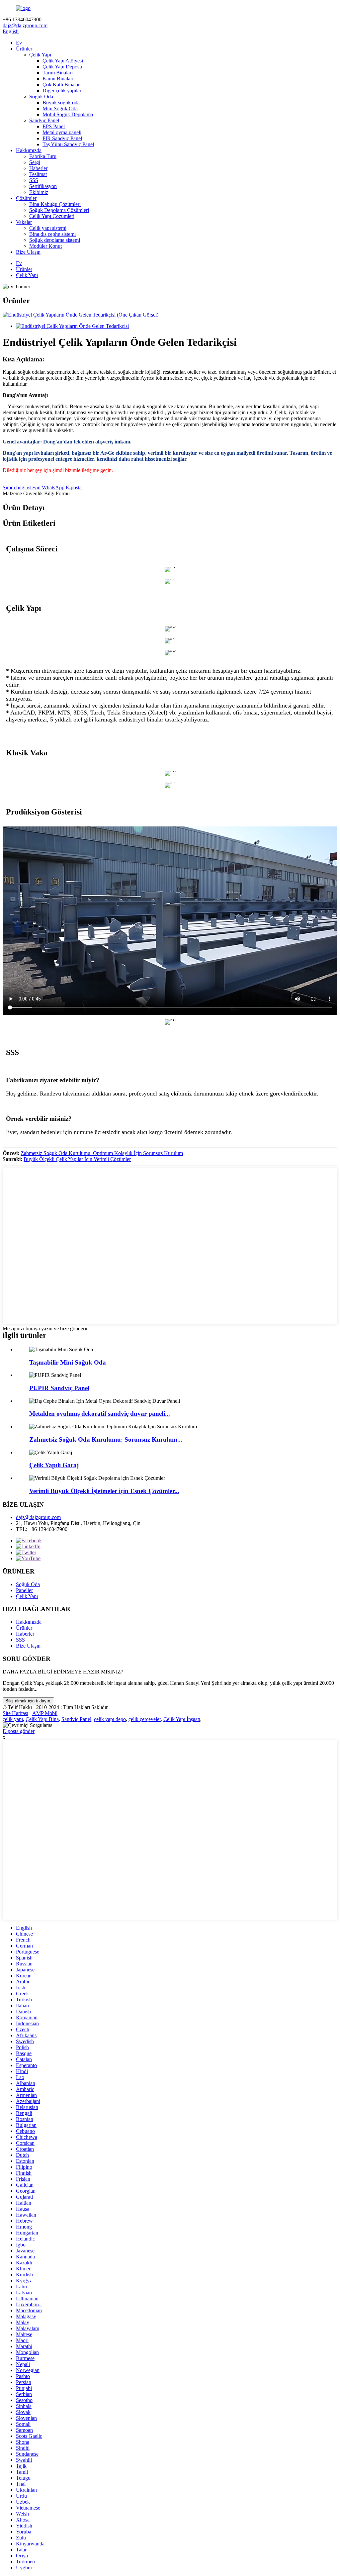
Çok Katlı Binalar (61, 85)
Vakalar (24, 222)
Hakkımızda (29, 150)
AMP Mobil (45, 1713)
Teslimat (38, 174)
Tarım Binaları (58, 73)
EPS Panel (54, 126)
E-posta (74, 487)
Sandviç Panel (44, 120)
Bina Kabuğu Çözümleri (55, 204)
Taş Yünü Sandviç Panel (68, 144)
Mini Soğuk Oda (60, 108)
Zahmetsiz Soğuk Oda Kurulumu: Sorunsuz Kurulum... (106, 1439)
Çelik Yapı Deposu (62, 67)
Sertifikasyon (43, 186)
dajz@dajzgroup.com (25, 25)
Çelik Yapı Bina (42, 1719)
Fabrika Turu (43, 156)
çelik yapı (13, 1719)
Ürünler (24, 49)
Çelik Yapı (40, 55)
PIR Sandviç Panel (62, 138)
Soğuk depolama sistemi (55, 240)
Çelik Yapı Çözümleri (52, 216)
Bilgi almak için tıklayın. (28, 1701)
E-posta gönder (19, 1731)
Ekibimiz (39, 192)
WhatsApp (53, 487)
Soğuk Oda (41, 96)
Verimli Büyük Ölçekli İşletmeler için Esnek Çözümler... (104, 1491)
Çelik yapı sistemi (48, 228)
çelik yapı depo (110, 1719)
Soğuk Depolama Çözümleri (59, 210)
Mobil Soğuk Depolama (68, 114)
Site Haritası (15, 1713)
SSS (34, 180)
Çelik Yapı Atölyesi (63, 61)
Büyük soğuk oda (61, 102)
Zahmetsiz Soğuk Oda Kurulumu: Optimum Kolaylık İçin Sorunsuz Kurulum (102, 1153)
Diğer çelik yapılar (62, 91)
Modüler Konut (45, 246)
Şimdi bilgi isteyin (22, 487)
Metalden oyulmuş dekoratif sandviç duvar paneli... (100, 1414)
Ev (19, 43)
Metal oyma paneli (62, 132)
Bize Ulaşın (28, 252)
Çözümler (26, 198)
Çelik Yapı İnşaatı (182, 1719)
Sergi (35, 162)
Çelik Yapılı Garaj (54, 1465)
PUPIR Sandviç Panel (59, 1388)
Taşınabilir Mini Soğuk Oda (68, 1362)
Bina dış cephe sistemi (52, 234)
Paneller (24, 1590)
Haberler (38, 168)
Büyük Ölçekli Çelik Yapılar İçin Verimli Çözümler (77, 1159)
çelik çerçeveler (145, 1719)
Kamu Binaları (58, 79)
